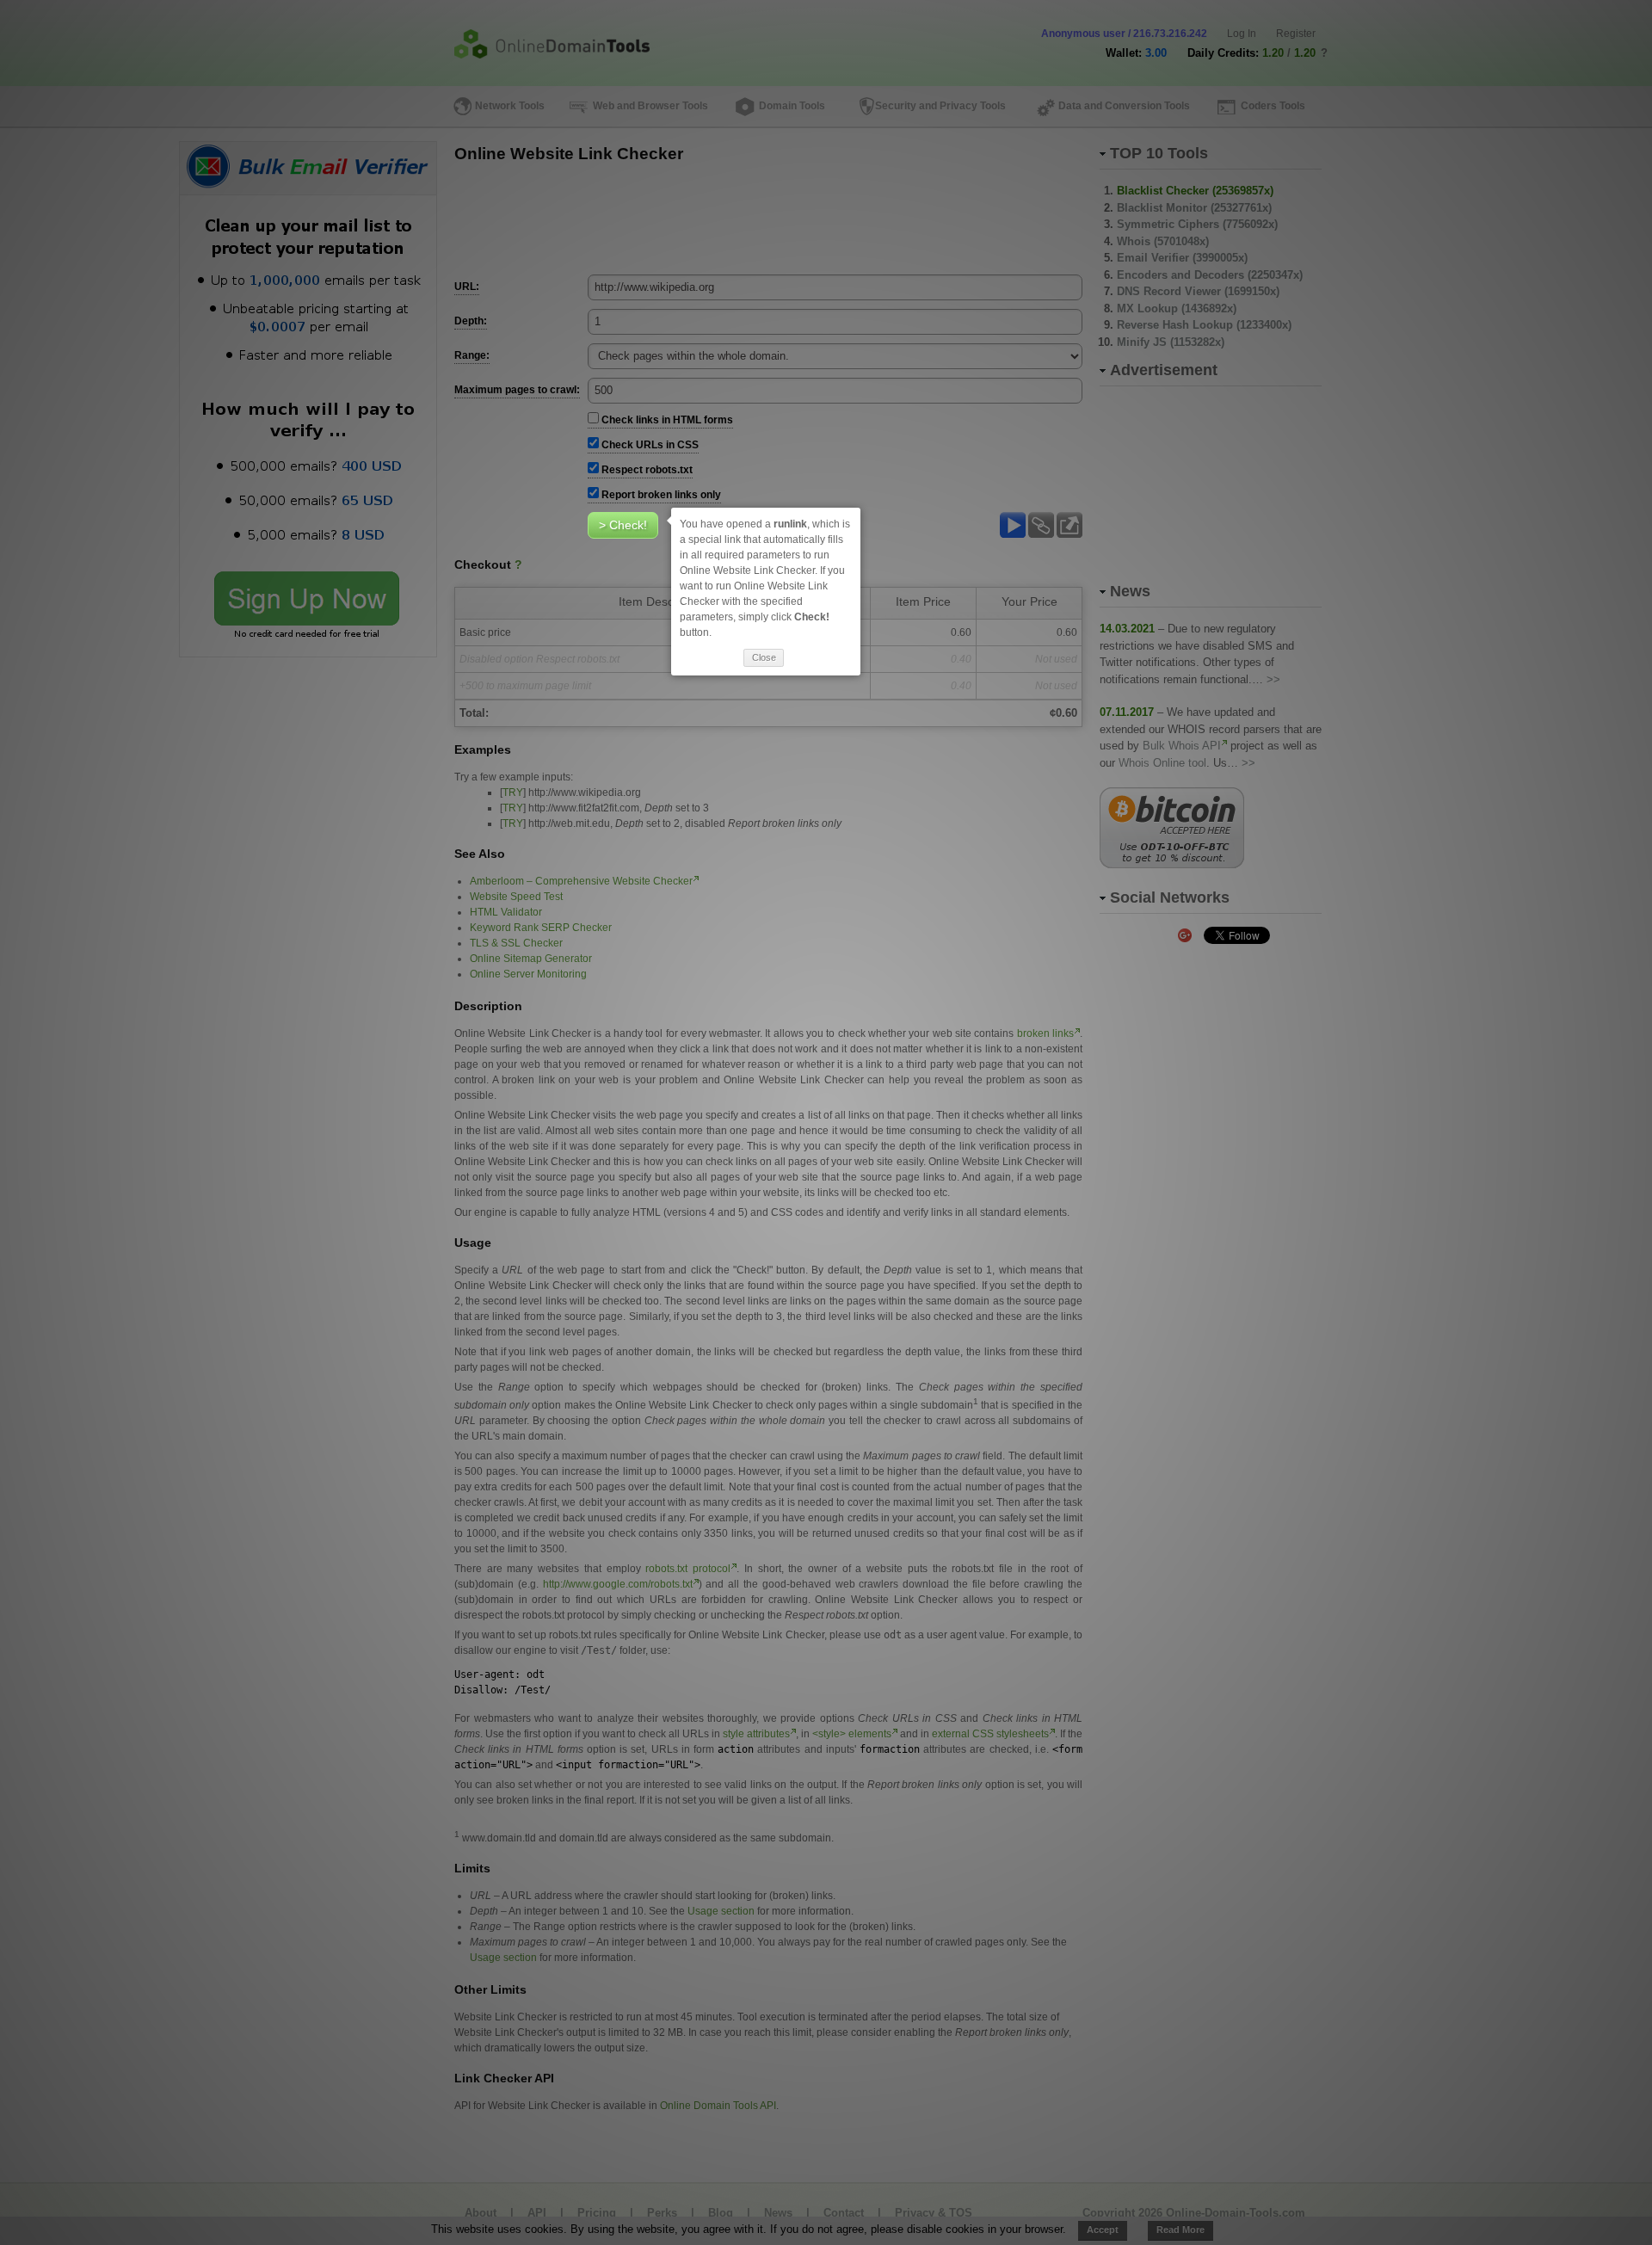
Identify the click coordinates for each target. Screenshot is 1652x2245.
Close (764, 657)
